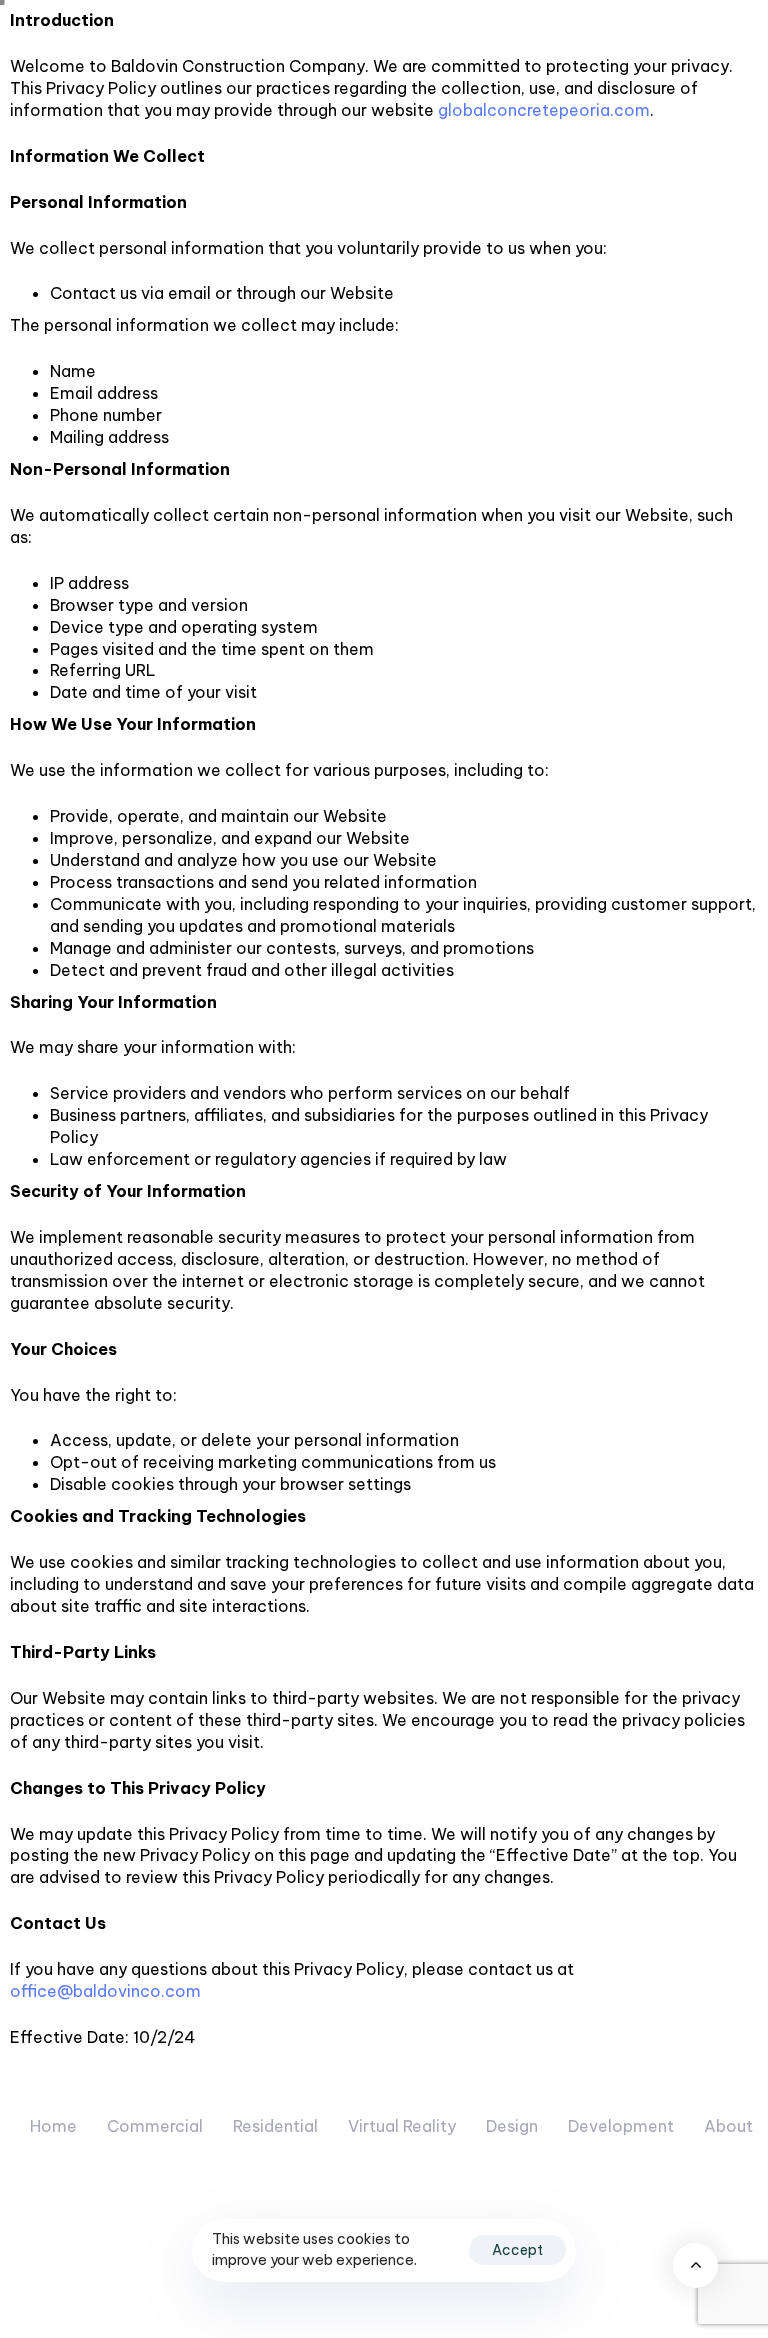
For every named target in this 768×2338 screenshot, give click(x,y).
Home (53, 2126)
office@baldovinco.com (105, 1991)
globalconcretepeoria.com (544, 110)
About (728, 2126)
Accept (517, 2250)
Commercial (155, 2126)
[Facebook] (727, 2251)
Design (512, 2126)
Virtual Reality (402, 2126)
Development (621, 2126)
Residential (275, 2126)
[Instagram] (641, 2251)
